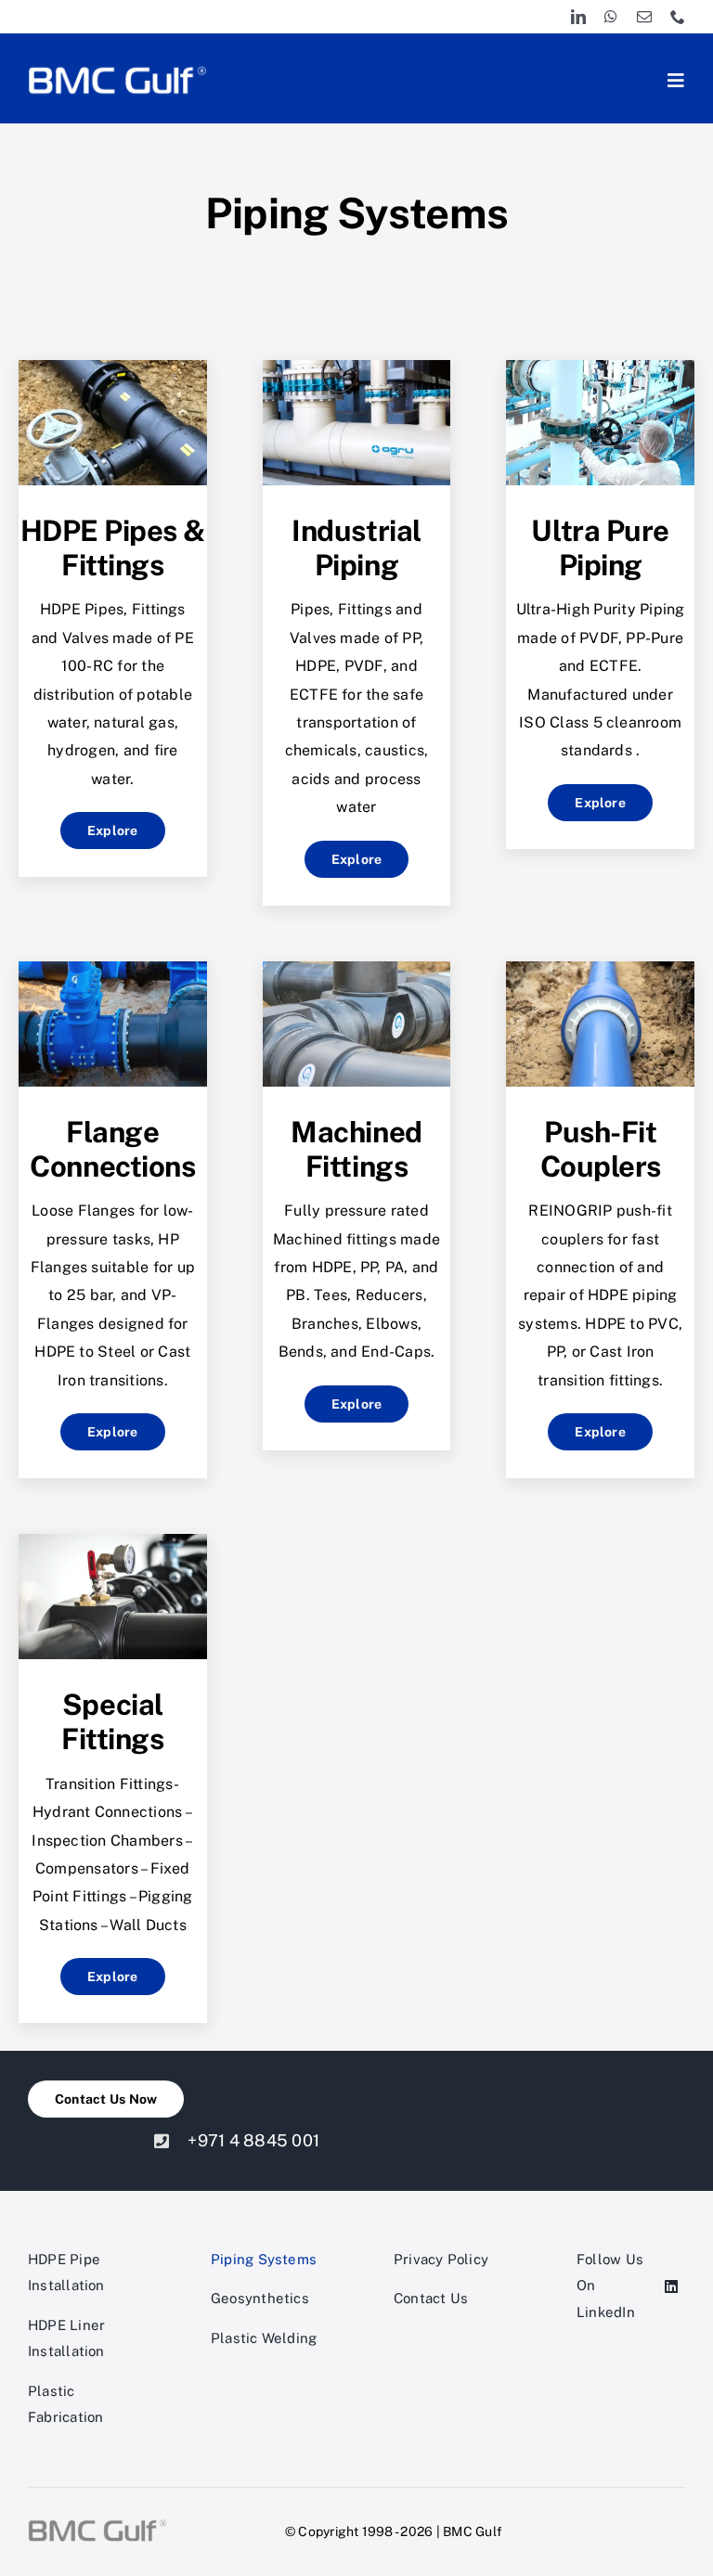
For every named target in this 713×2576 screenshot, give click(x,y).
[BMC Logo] (117, 68)
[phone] (678, 17)
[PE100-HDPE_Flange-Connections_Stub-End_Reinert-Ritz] (113, 968)
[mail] (644, 17)
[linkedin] (578, 17)
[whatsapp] (611, 17)
